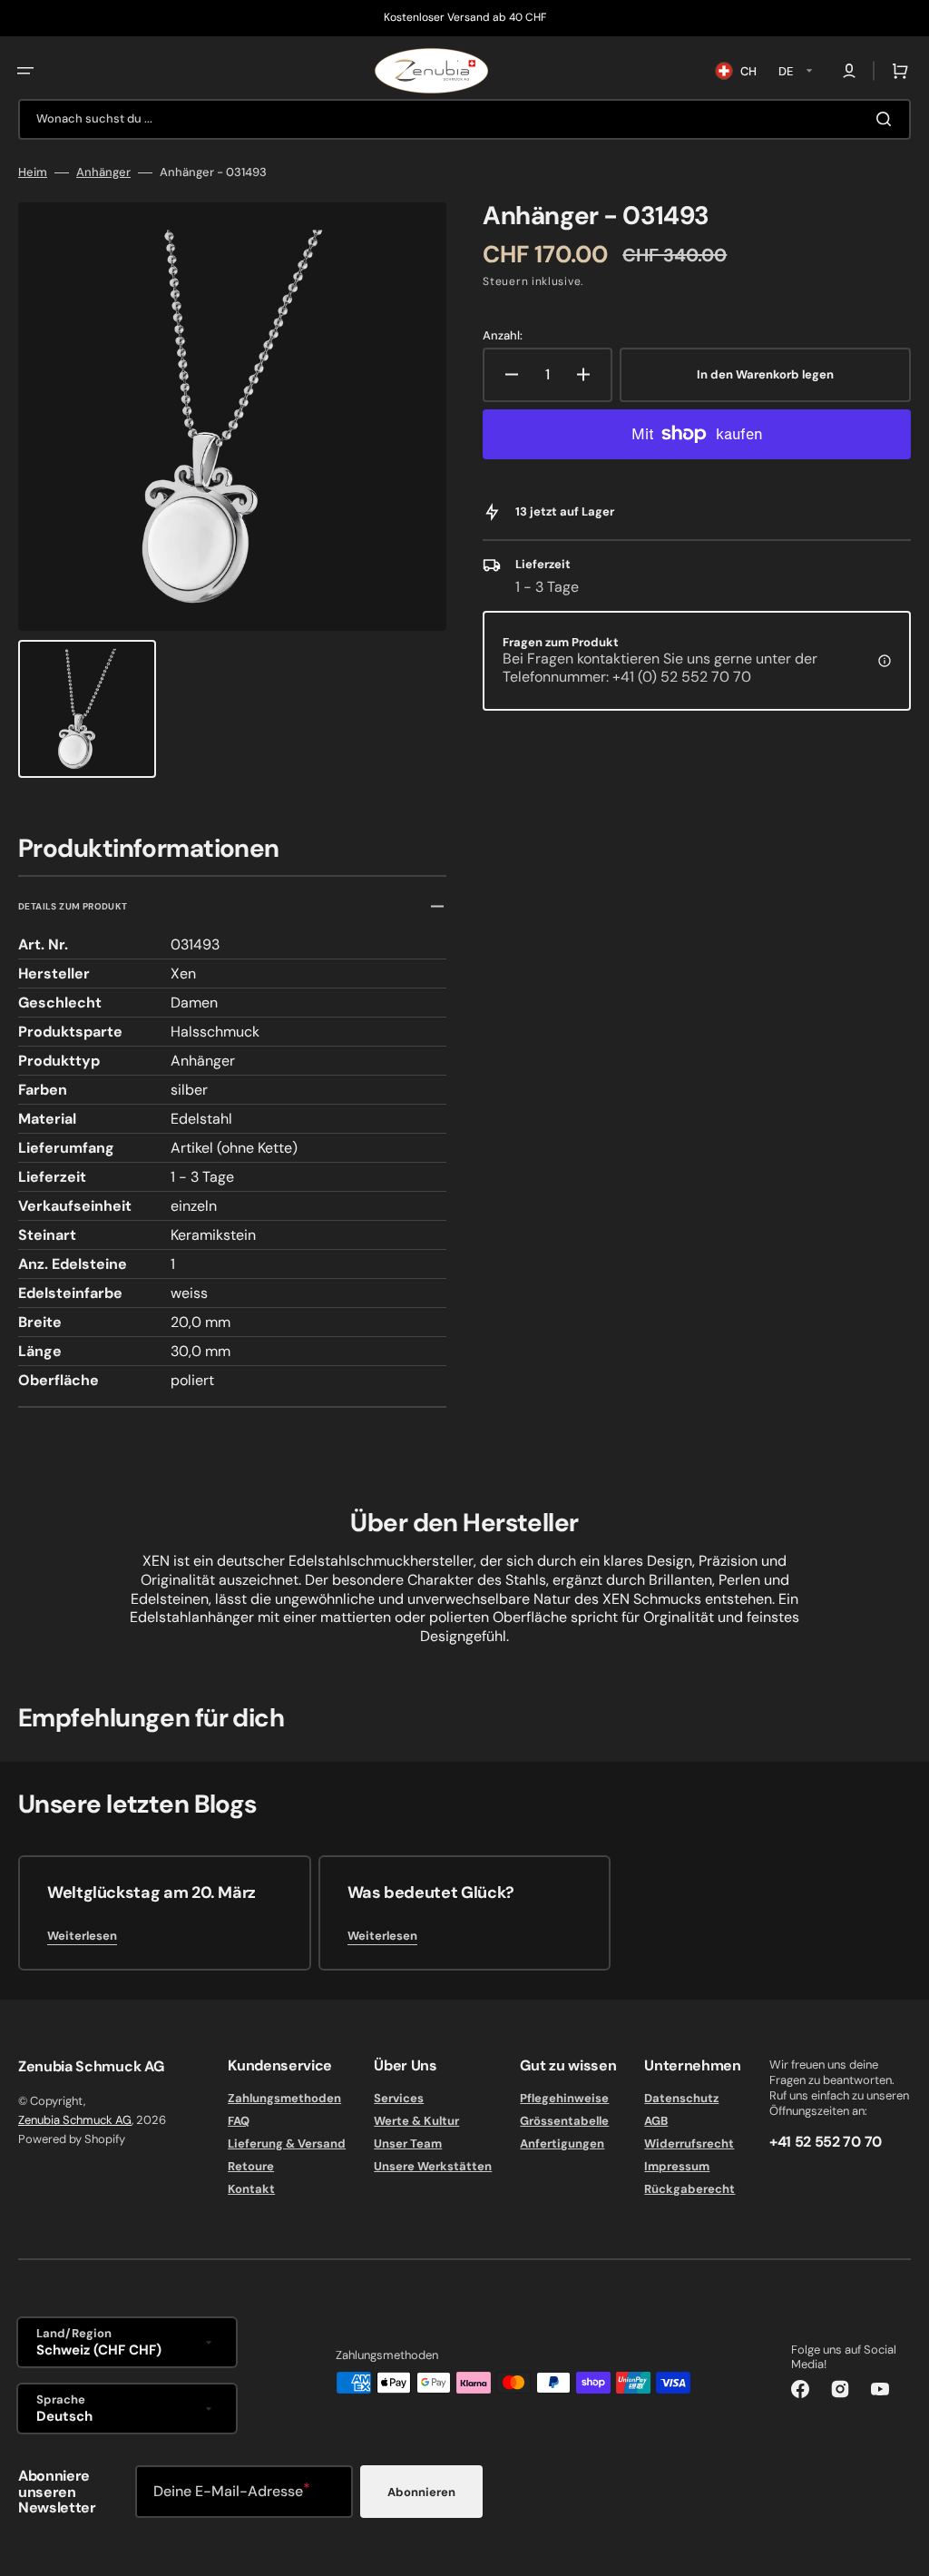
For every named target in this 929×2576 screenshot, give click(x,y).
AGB (656, 2121)
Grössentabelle (564, 2121)
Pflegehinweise (564, 2099)
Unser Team (408, 2143)
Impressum (677, 2166)
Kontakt (251, 2189)
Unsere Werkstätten (433, 2166)
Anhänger (103, 172)
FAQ (239, 2121)
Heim (33, 172)
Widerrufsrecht (689, 2143)
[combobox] (464, 119)
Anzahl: (503, 336)
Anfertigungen (562, 2143)
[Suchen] (887, 119)
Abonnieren (421, 2492)
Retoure (251, 2166)
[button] (25, 71)
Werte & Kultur (416, 2121)
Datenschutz (681, 2099)
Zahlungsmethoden (284, 2099)
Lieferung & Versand (287, 2143)
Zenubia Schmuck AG (75, 2120)
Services (399, 2099)
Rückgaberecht (689, 2189)
